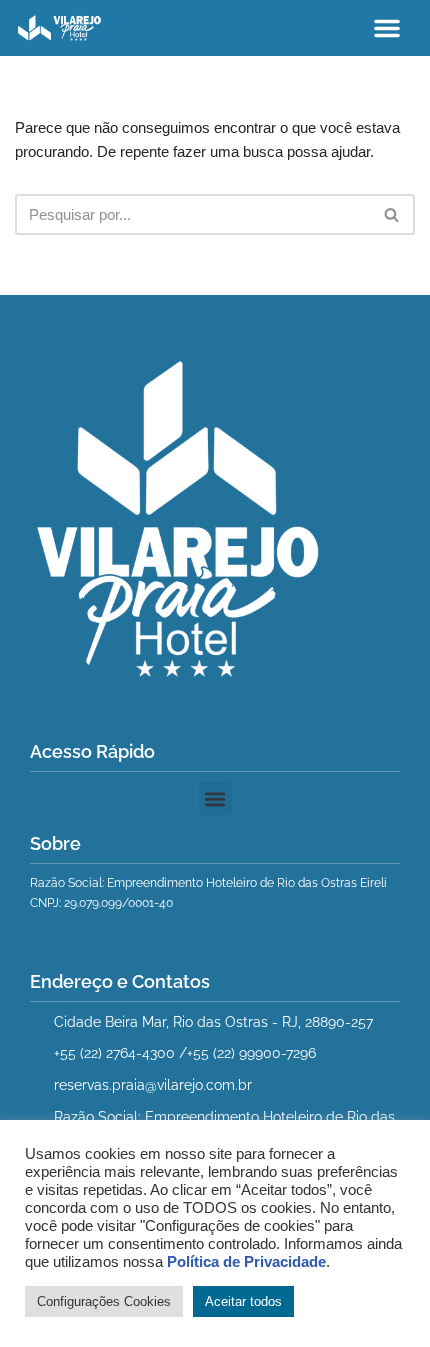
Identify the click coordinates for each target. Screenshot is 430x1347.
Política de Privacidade (246, 1262)
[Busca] (392, 214)
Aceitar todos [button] (243, 1301)
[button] (387, 28)
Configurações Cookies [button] (104, 1301)
